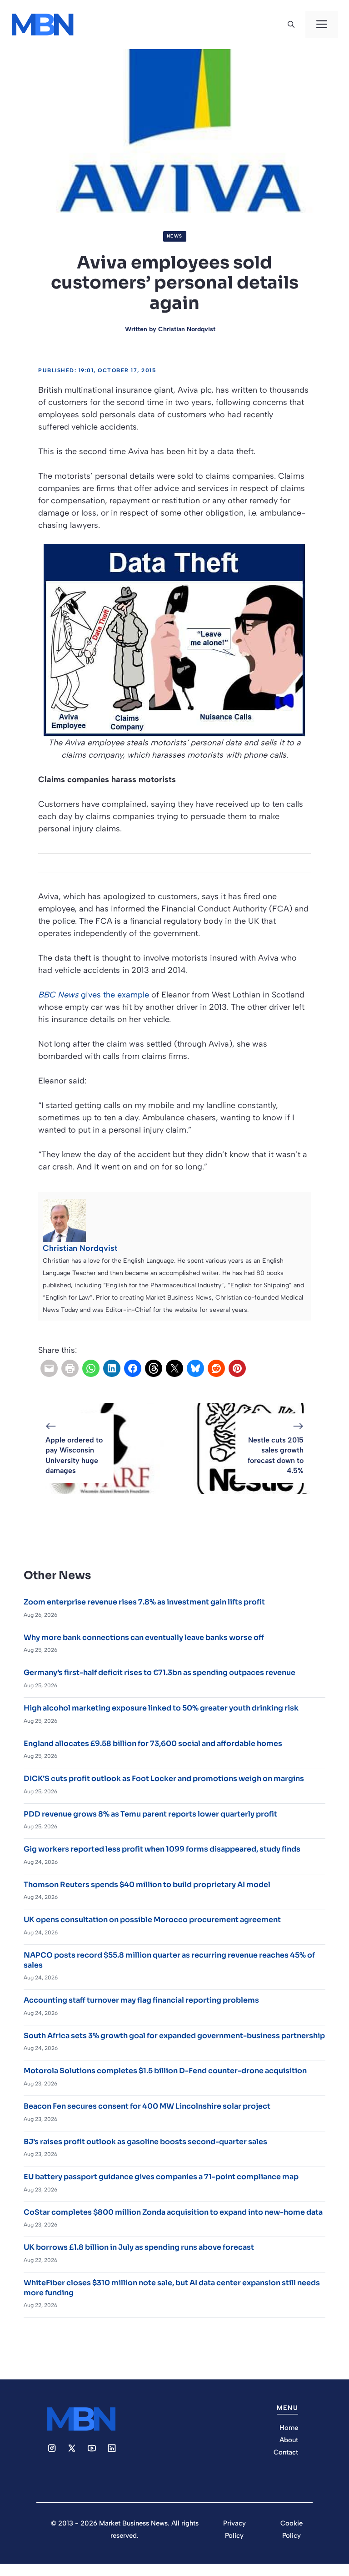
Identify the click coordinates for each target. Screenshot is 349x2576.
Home (289, 2428)
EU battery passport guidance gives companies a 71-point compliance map (161, 2177)
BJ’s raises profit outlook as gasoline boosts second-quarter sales (145, 2142)
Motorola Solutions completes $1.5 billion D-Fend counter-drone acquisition (165, 2071)
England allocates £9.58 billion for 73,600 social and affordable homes (153, 1743)
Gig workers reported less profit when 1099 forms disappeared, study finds (162, 1849)
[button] (291, 25)
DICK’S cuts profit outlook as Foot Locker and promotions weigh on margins (164, 1779)
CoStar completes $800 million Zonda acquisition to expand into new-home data (173, 2212)
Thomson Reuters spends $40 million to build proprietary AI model (147, 1885)
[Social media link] (52, 2448)
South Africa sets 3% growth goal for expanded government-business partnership (174, 2036)
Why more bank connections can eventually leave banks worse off (144, 1637)
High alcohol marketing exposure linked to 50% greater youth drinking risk (161, 1708)
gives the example (94, 995)
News (175, 236)
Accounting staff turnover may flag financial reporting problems (141, 2000)
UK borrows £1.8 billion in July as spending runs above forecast (139, 2247)
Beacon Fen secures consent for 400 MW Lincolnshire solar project (147, 2106)
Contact (286, 2452)
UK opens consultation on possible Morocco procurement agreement (152, 1920)
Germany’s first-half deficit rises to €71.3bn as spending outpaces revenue (160, 1673)
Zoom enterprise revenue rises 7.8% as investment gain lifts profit (144, 1602)
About (289, 2440)
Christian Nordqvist (187, 329)
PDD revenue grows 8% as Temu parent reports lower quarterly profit (150, 1814)
